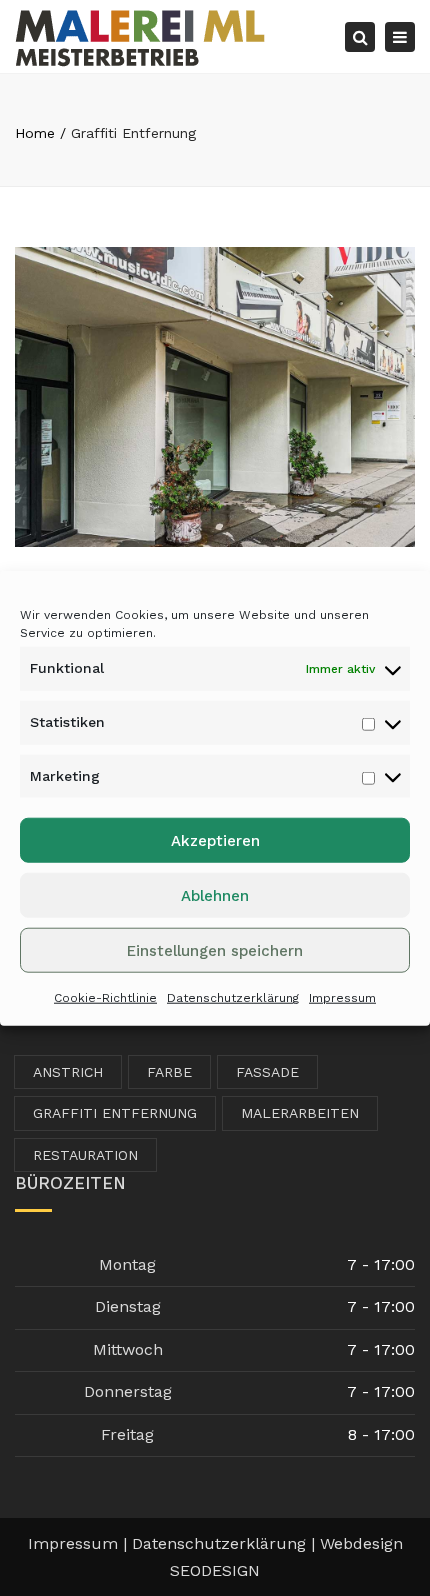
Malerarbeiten (300, 1113)
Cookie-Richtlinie (105, 998)
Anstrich (68, 1072)
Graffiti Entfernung (115, 1113)
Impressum (342, 998)
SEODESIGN (215, 1570)
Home (35, 133)
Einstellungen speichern (215, 951)
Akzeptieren (215, 841)
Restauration (85, 1155)
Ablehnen (215, 896)
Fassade (267, 1072)
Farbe (169, 1072)
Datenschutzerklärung (233, 998)
